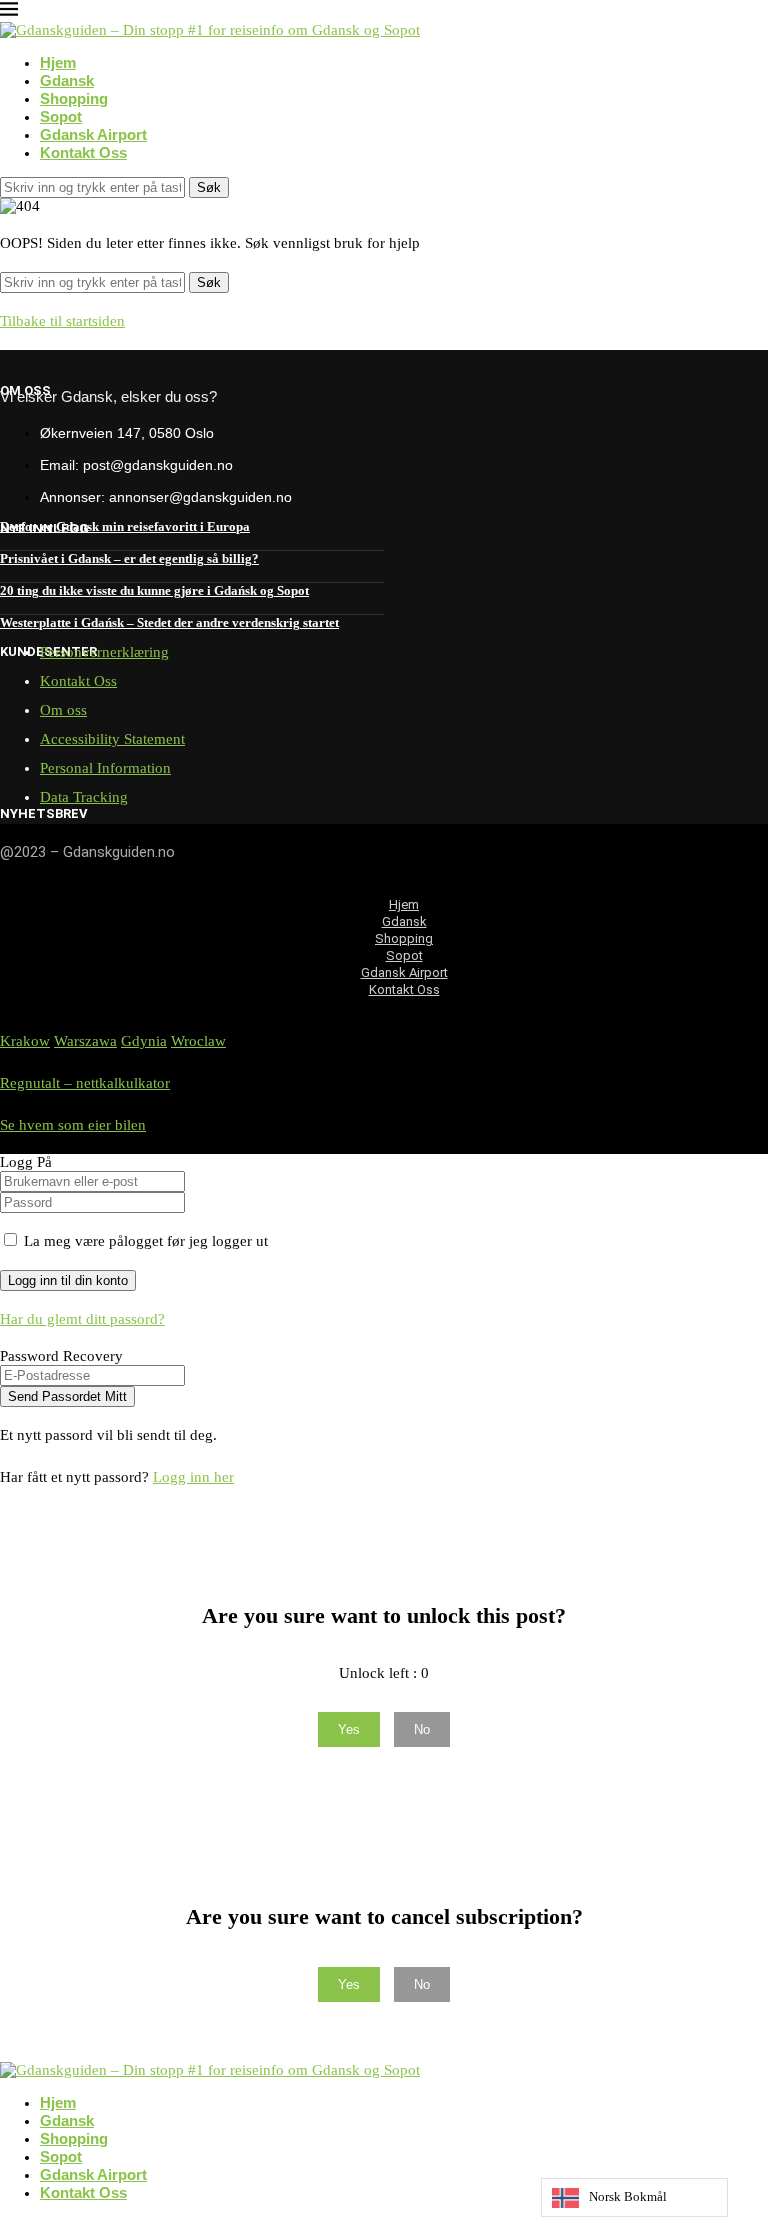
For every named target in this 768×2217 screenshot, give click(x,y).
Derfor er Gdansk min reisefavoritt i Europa (125, 526)
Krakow (25, 1041)
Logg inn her (193, 1477)
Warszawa (85, 1041)
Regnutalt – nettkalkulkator (85, 1083)
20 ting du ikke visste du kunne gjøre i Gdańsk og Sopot (154, 590)
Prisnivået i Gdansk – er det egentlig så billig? (129, 558)
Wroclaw (198, 1041)
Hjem (58, 62)
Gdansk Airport (93, 134)
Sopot (61, 116)
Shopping (74, 98)
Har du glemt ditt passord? (82, 1319)
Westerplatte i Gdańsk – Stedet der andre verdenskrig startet (169, 622)
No (422, 1729)
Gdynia (144, 1041)
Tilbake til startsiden (62, 321)
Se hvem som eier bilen (73, 1125)
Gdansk (67, 80)
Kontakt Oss (83, 152)
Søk (209, 187)
